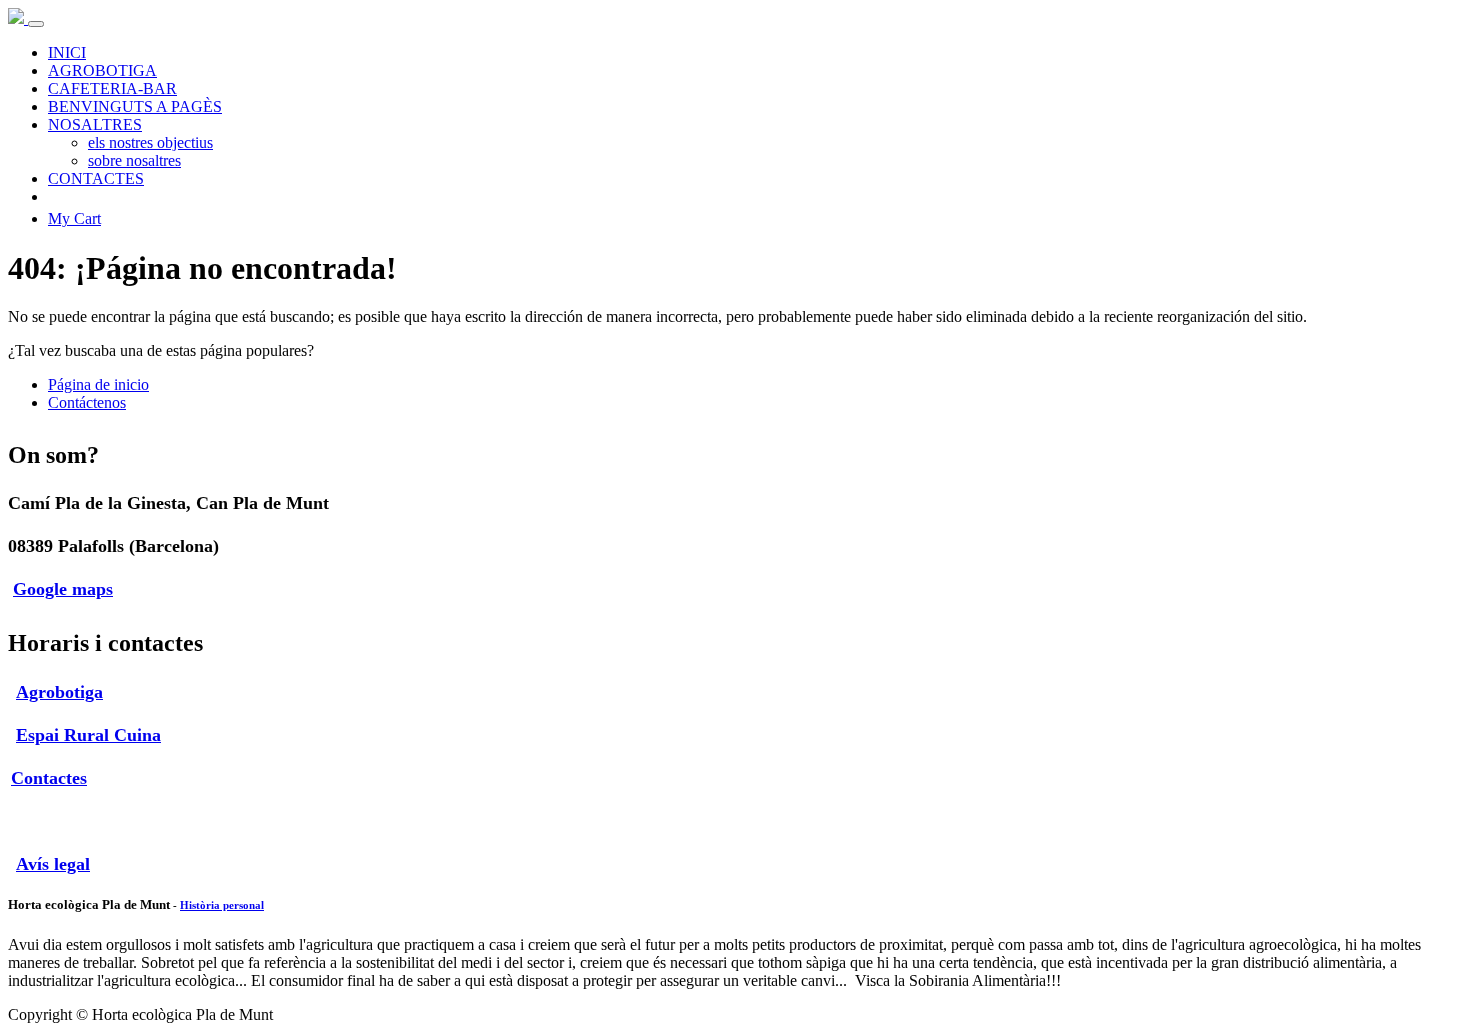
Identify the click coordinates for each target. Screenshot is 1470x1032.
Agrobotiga (59, 692)
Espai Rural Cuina (88, 735)
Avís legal (53, 864)
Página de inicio (98, 384)
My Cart (74, 218)
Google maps (63, 589)
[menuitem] (67, 52)
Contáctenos (87, 402)
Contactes (49, 778)
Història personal (222, 905)
